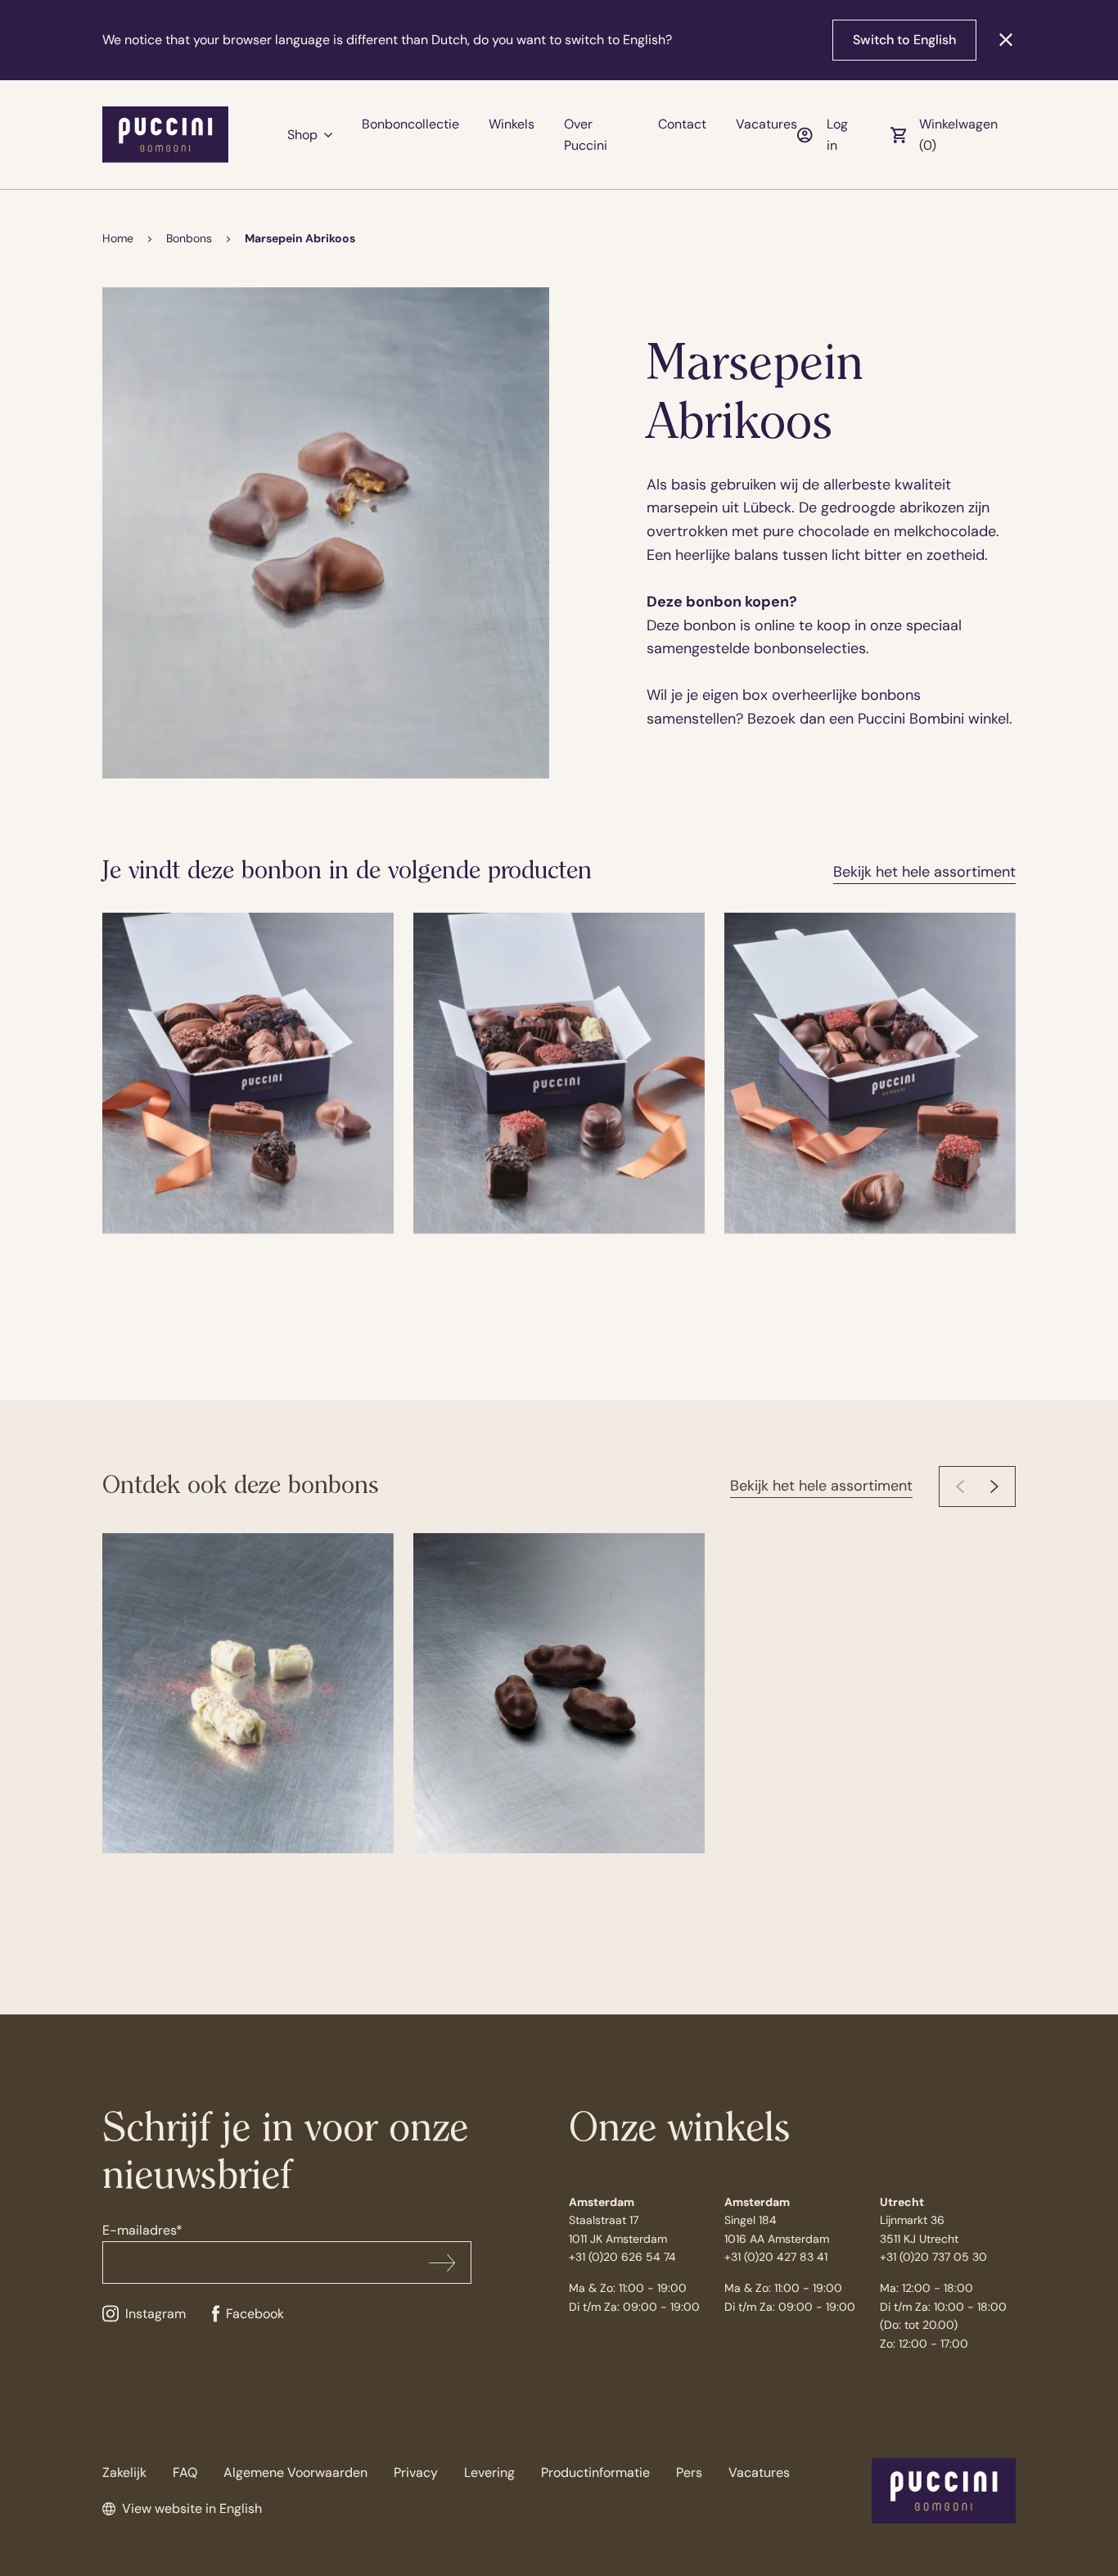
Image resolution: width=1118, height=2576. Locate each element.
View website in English (192, 2508)
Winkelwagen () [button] (958, 135)
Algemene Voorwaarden (295, 2472)
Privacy (416, 2472)
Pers (689, 2472)
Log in (837, 135)
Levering (489, 2472)
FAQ (185, 2472)
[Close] (1006, 40)
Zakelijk (124, 2472)
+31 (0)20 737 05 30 (933, 2257)
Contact (682, 124)
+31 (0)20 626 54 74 (622, 2257)
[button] (994, 1487)
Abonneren (442, 2262)
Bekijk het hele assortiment (924, 872)
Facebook (255, 2314)
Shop (302, 135)
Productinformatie (595, 2472)
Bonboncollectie (410, 124)
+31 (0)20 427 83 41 (776, 2257)
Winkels (512, 124)
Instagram (156, 2314)
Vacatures (766, 124)
